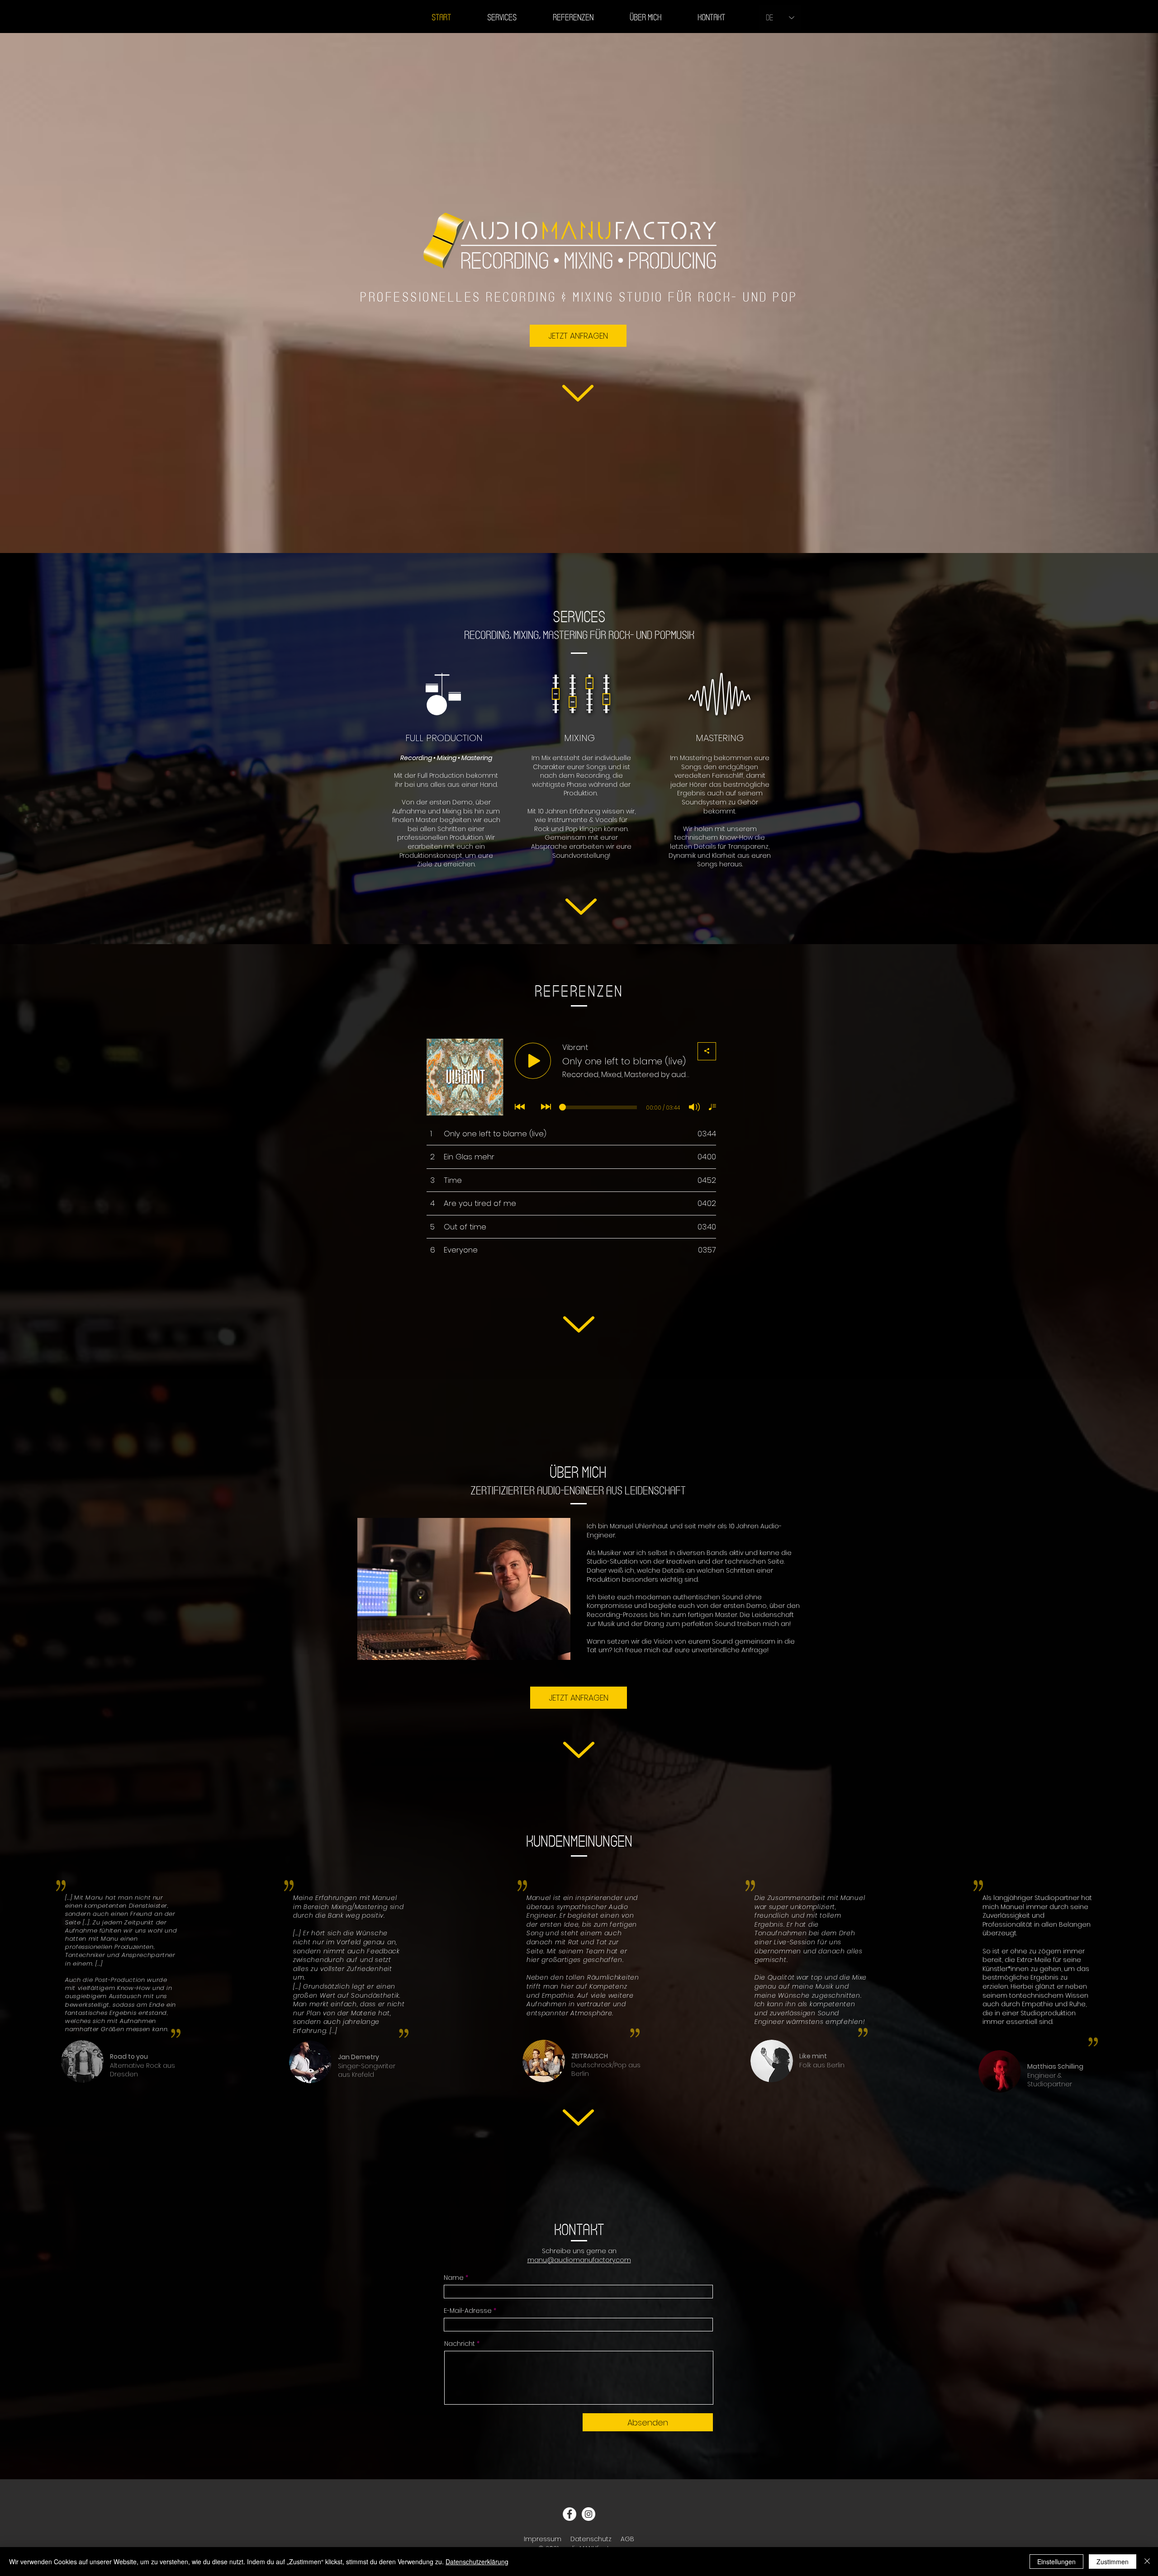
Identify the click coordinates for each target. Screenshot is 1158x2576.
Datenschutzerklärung (477, 2562)
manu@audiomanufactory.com (579, 2260)
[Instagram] (588, 2514)
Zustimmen (1113, 2562)
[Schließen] (1147, 2562)
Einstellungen (1056, 2562)
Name (454, 2278)
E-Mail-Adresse (468, 2311)
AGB (627, 2539)
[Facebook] (570, 2514)
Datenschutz (591, 2539)
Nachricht (460, 2344)
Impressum (543, 2539)
